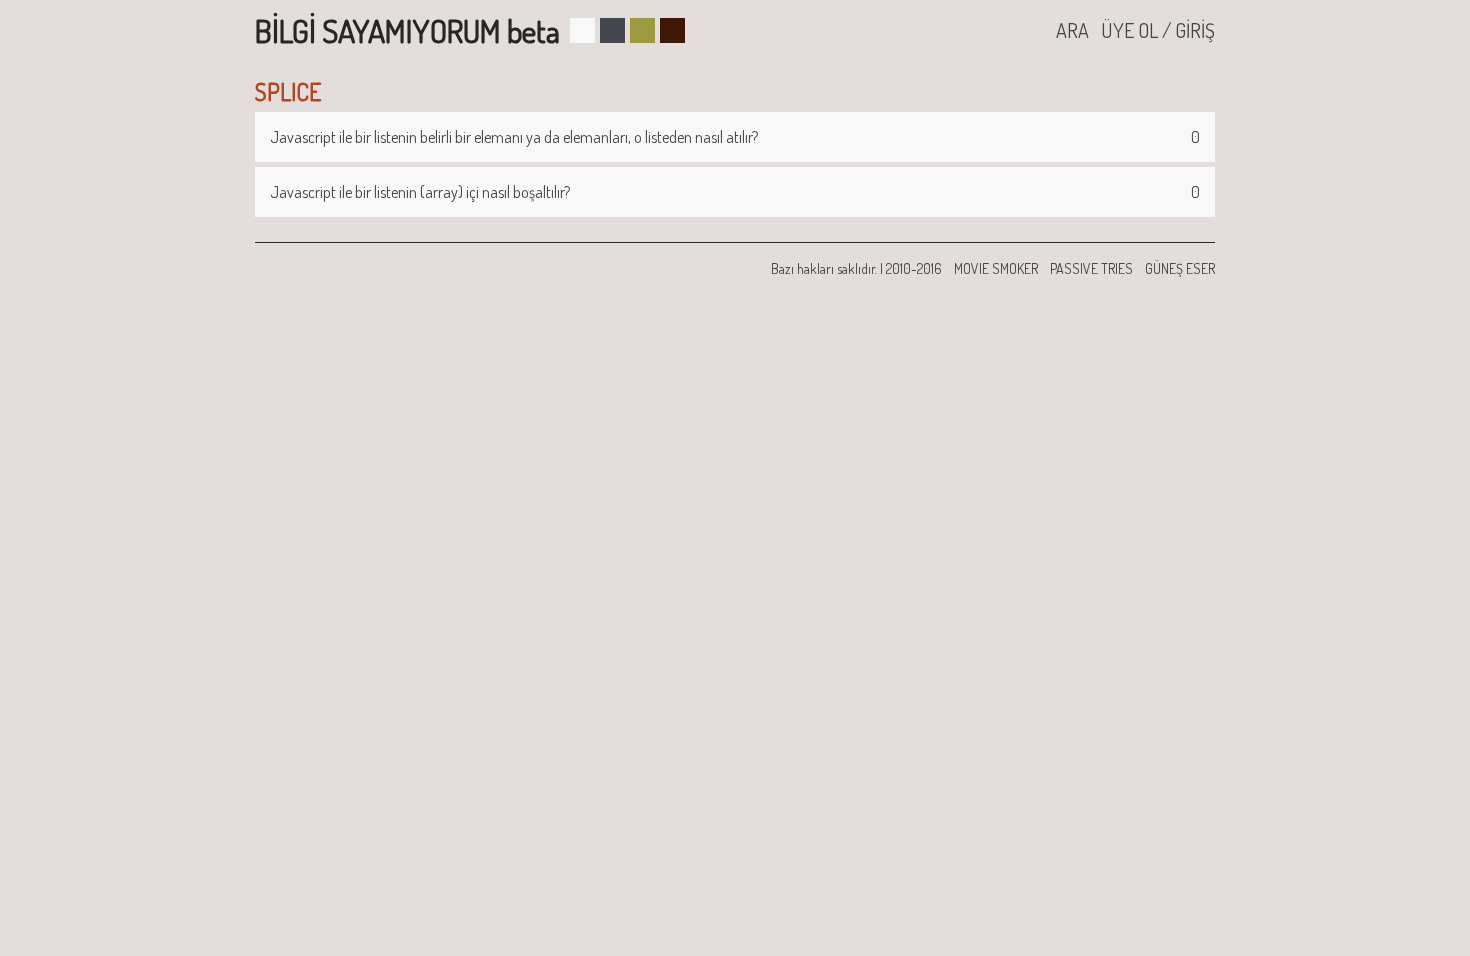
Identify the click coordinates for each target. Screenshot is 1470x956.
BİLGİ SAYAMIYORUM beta (407, 30)
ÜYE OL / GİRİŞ (1158, 30)
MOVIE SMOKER (996, 268)
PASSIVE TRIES (1091, 268)
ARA (1072, 30)
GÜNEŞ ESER (1180, 268)
